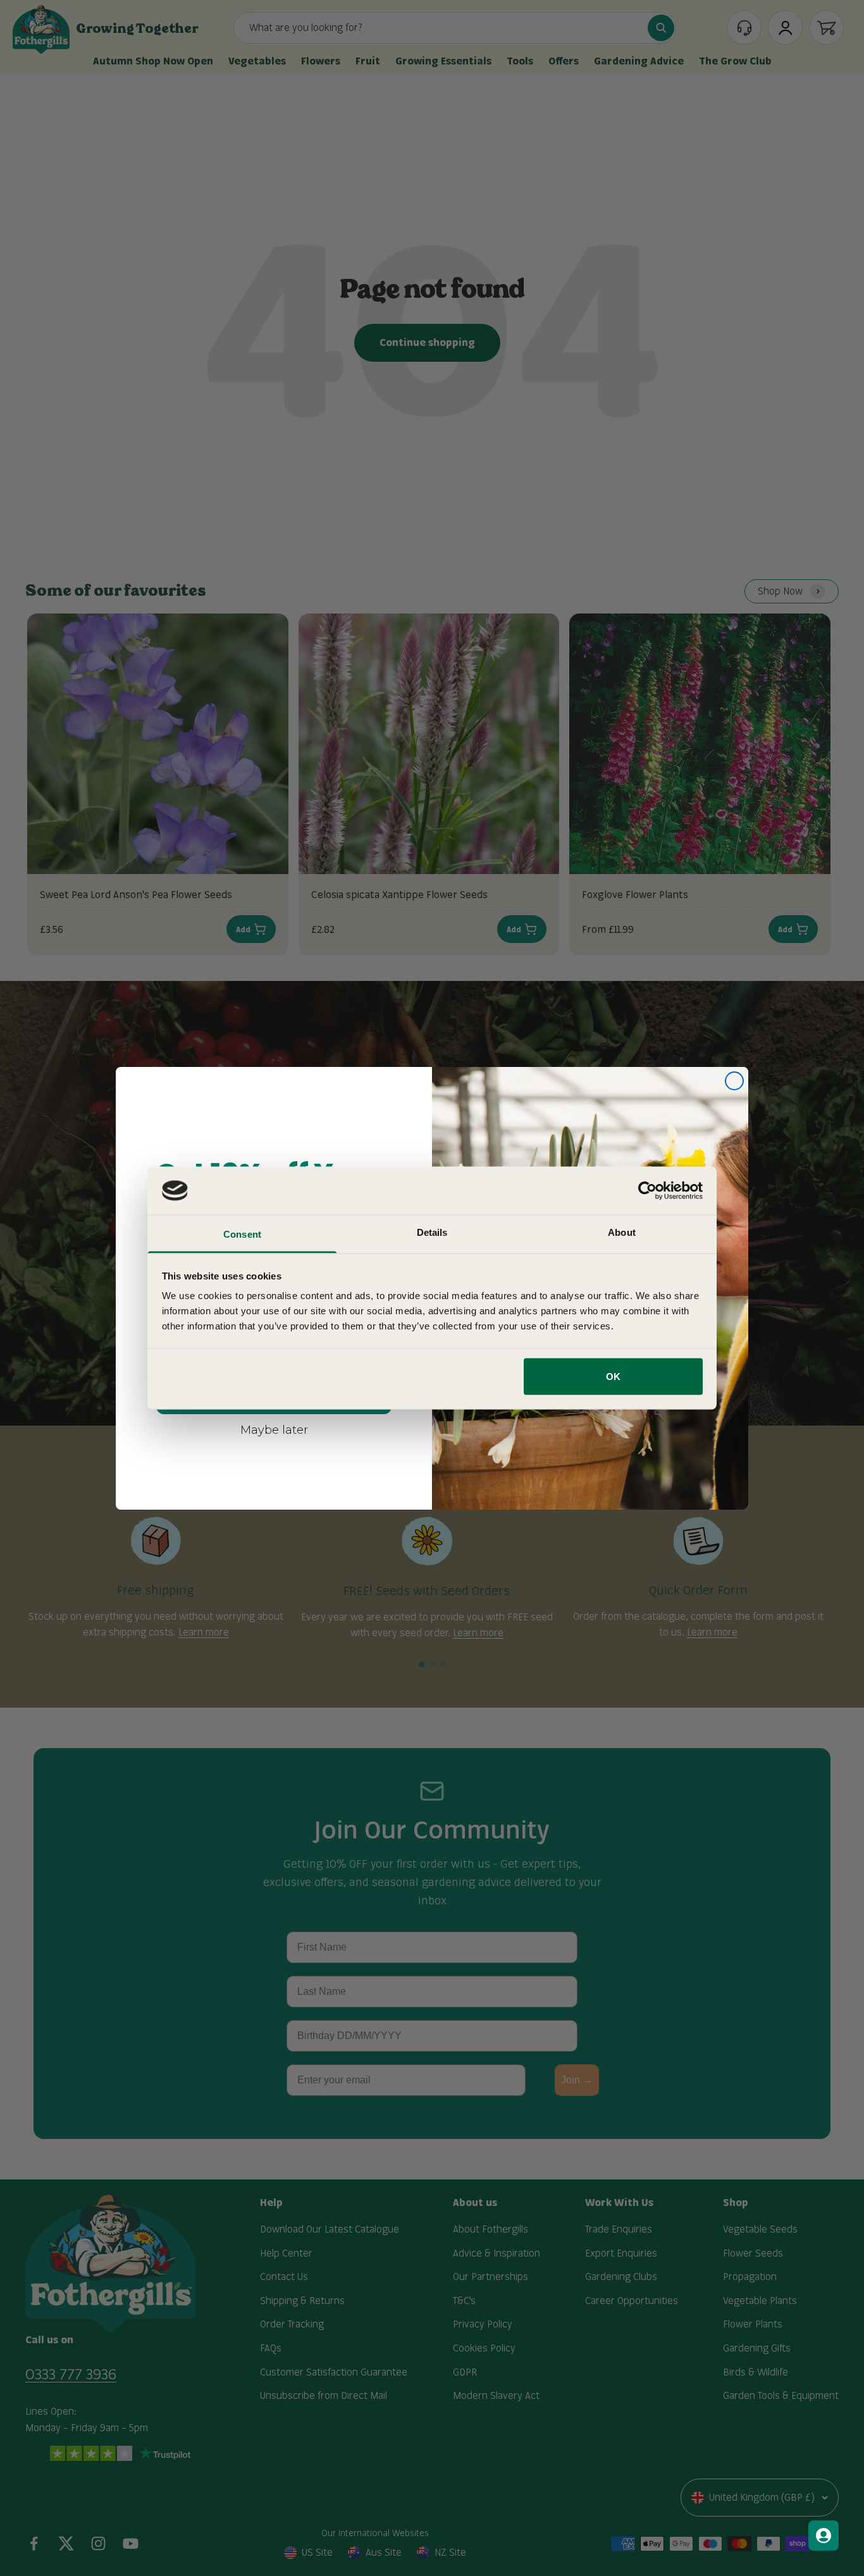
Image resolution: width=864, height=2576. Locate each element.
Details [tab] (432, 1232)
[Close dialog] (734, 1081)
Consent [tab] (242, 1234)
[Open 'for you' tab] (824, 2536)
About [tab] (622, 1232)
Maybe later (274, 1429)
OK (613, 1376)
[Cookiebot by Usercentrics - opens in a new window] (647, 1190)
